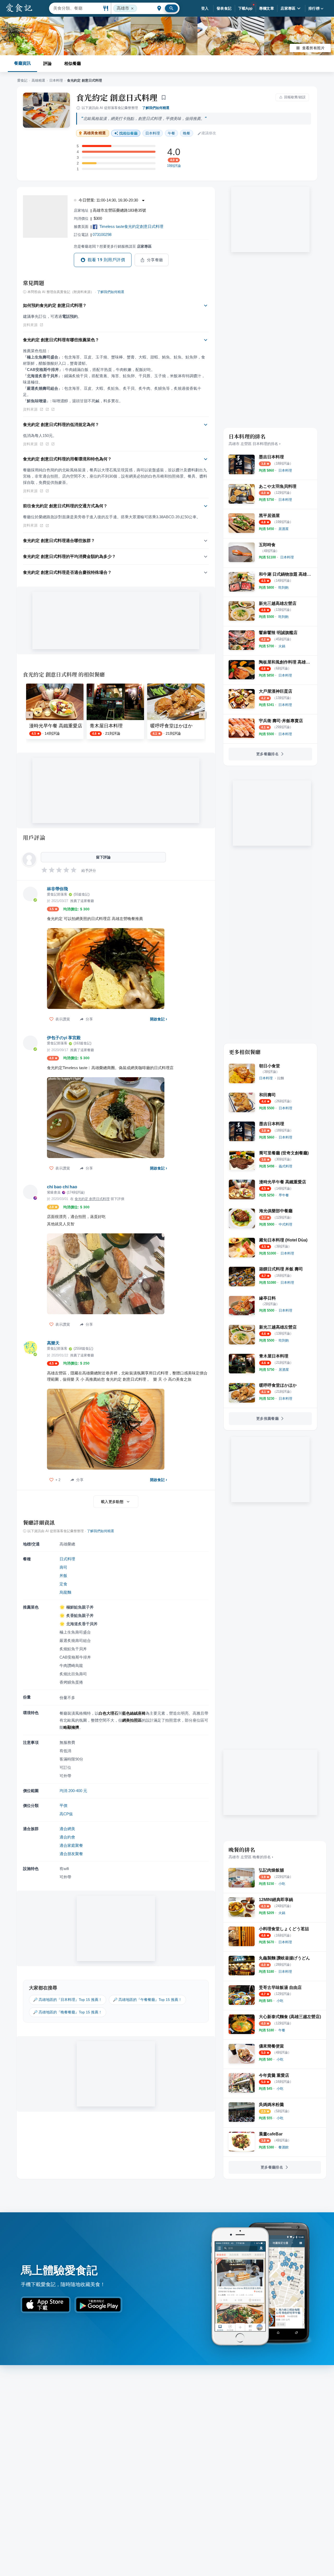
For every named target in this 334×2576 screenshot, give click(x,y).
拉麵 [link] (281, 1078)
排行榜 (314, 8)
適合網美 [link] (67, 1829)
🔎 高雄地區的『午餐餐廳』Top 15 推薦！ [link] (147, 2000)
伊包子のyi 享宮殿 (64, 1038)
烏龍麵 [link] (65, 1592)
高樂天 (53, 1343)
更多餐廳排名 (267, 754)
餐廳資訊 (22, 63)
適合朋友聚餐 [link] (71, 1854)
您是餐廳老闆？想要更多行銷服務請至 (113, 246)
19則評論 (174, 166)
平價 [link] (63, 1805)
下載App (245, 8)
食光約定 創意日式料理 (117, 97)
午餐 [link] (171, 133)
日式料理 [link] (67, 1559)
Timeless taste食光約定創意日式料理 (131, 226)
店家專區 (288, 8)
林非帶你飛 (57, 889)
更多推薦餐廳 (267, 1418)
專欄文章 (267, 8)
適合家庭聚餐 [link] (71, 1845)
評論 (47, 63)
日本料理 (56, 80)
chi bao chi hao (62, 1187)
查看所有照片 (313, 48)
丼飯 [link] (63, 1576)
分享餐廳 (155, 260)
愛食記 (22, 80)
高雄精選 (38, 80)
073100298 (102, 235)
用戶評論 (34, 837)
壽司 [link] (63, 1567)
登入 (205, 8)
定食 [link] (63, 1584)
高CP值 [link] (66, 1814)
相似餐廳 (73, 63)
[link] (285, 470)
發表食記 (224, 8)
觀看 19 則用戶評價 (106, 260)
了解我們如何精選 (156, 108)
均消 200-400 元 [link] (73, 1791)
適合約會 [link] (67, 1837)
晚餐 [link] (187, 133)
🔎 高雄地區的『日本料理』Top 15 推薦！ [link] (68, 2000)
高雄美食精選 (95, 133)
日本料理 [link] (153, 133)
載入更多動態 (112, 1502)
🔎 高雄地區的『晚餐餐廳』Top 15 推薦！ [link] (68, 2012)
